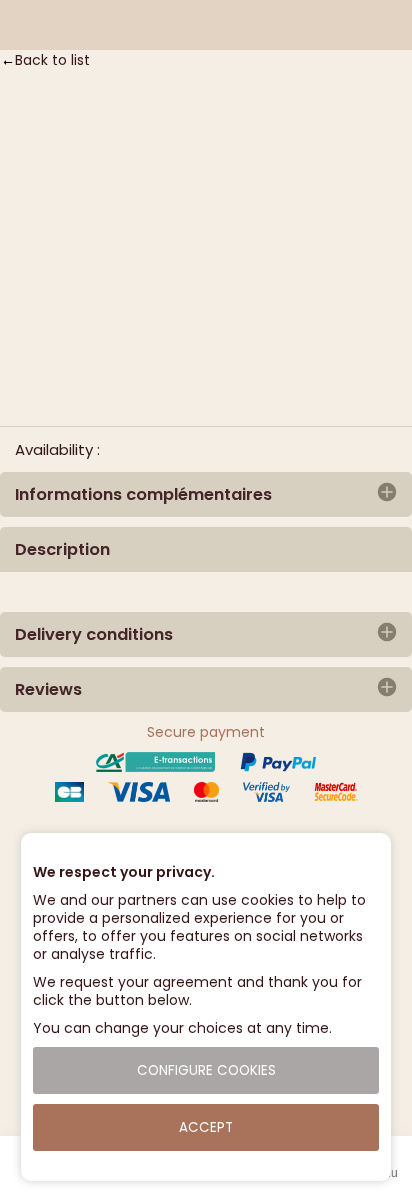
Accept (206, 1127)
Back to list (52, 60)
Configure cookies (206, 1070)
